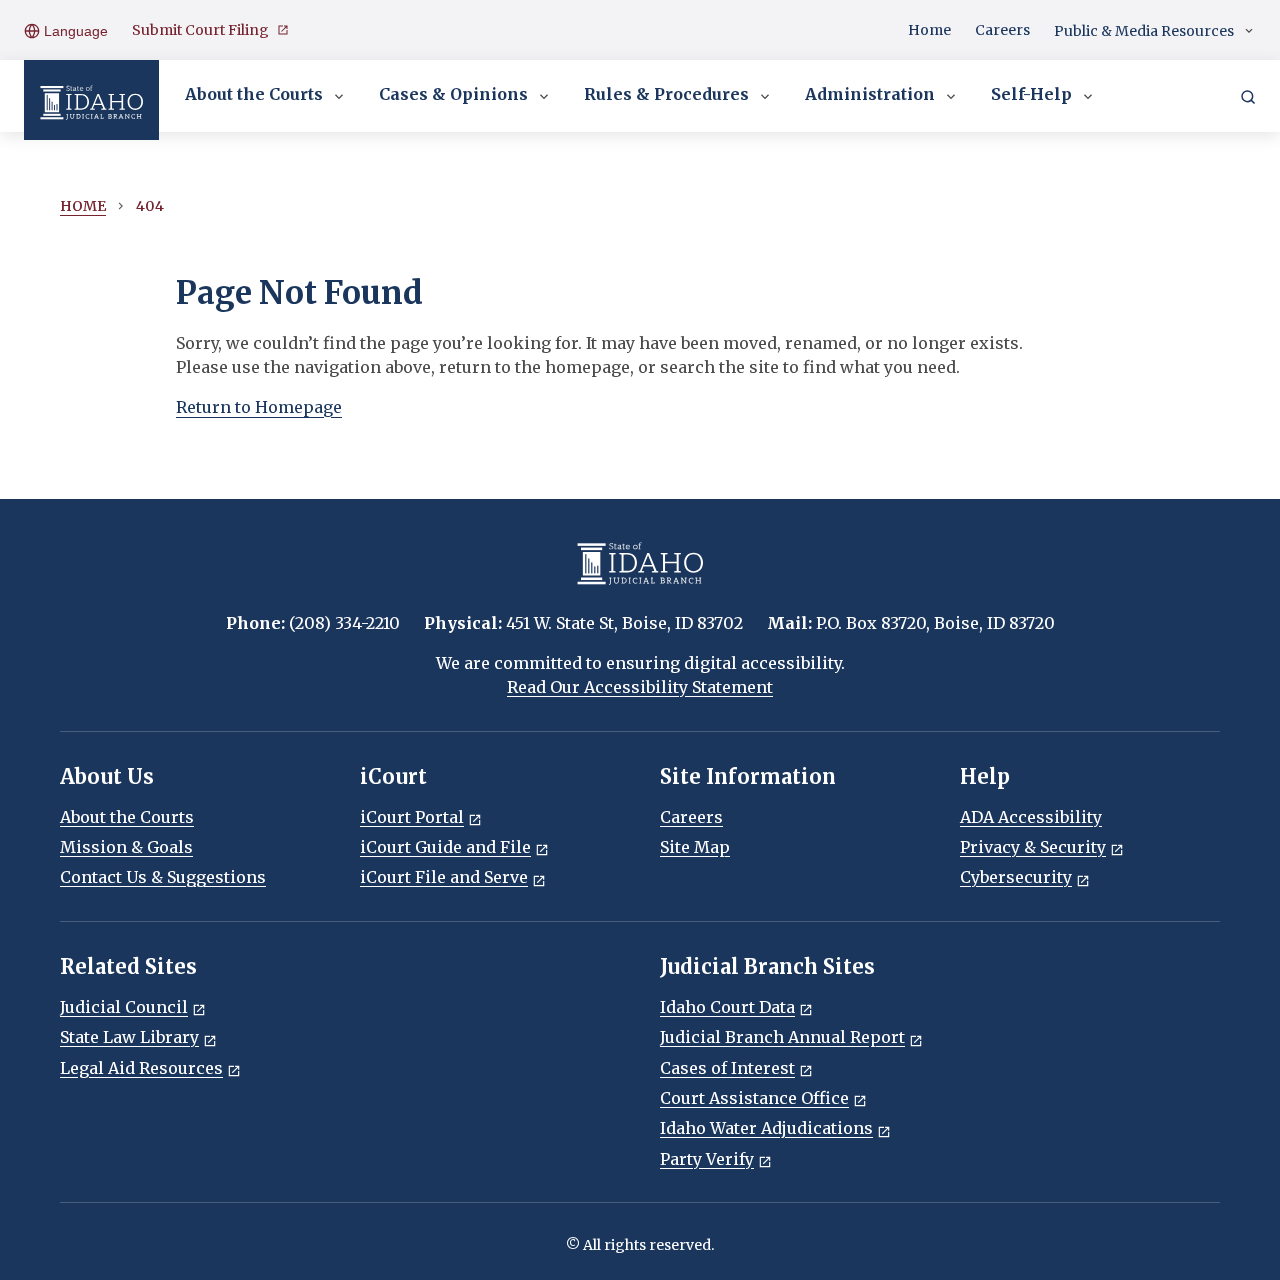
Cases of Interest (727, 1068)
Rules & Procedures (666, 94)
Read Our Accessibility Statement (640, 687)
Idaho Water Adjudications (766, 1128)
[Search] (1248, 96)
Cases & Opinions (453, 94)
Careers (1002, 30)
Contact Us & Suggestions (163, 877)
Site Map (695, 847)
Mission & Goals (126, 847)
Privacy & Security (1033, 847)
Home (929, 30)
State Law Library (129, 1037)
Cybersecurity (1016, 877)
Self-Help (1031, 94)
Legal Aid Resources (141, 1068)
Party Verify (707, 1159)
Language (74, 31)
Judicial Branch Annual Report (782, 1037)
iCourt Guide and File (445, 847)
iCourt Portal (412, 817)
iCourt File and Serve (444, 877)
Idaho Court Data (727, 1007)
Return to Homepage (259, 407)
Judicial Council (124, 1007)
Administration (870, 94)
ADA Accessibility (1031, 817)
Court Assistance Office (754, 1098)
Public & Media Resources (1144, 31)
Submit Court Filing (200, 30)
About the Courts (254, 94)
